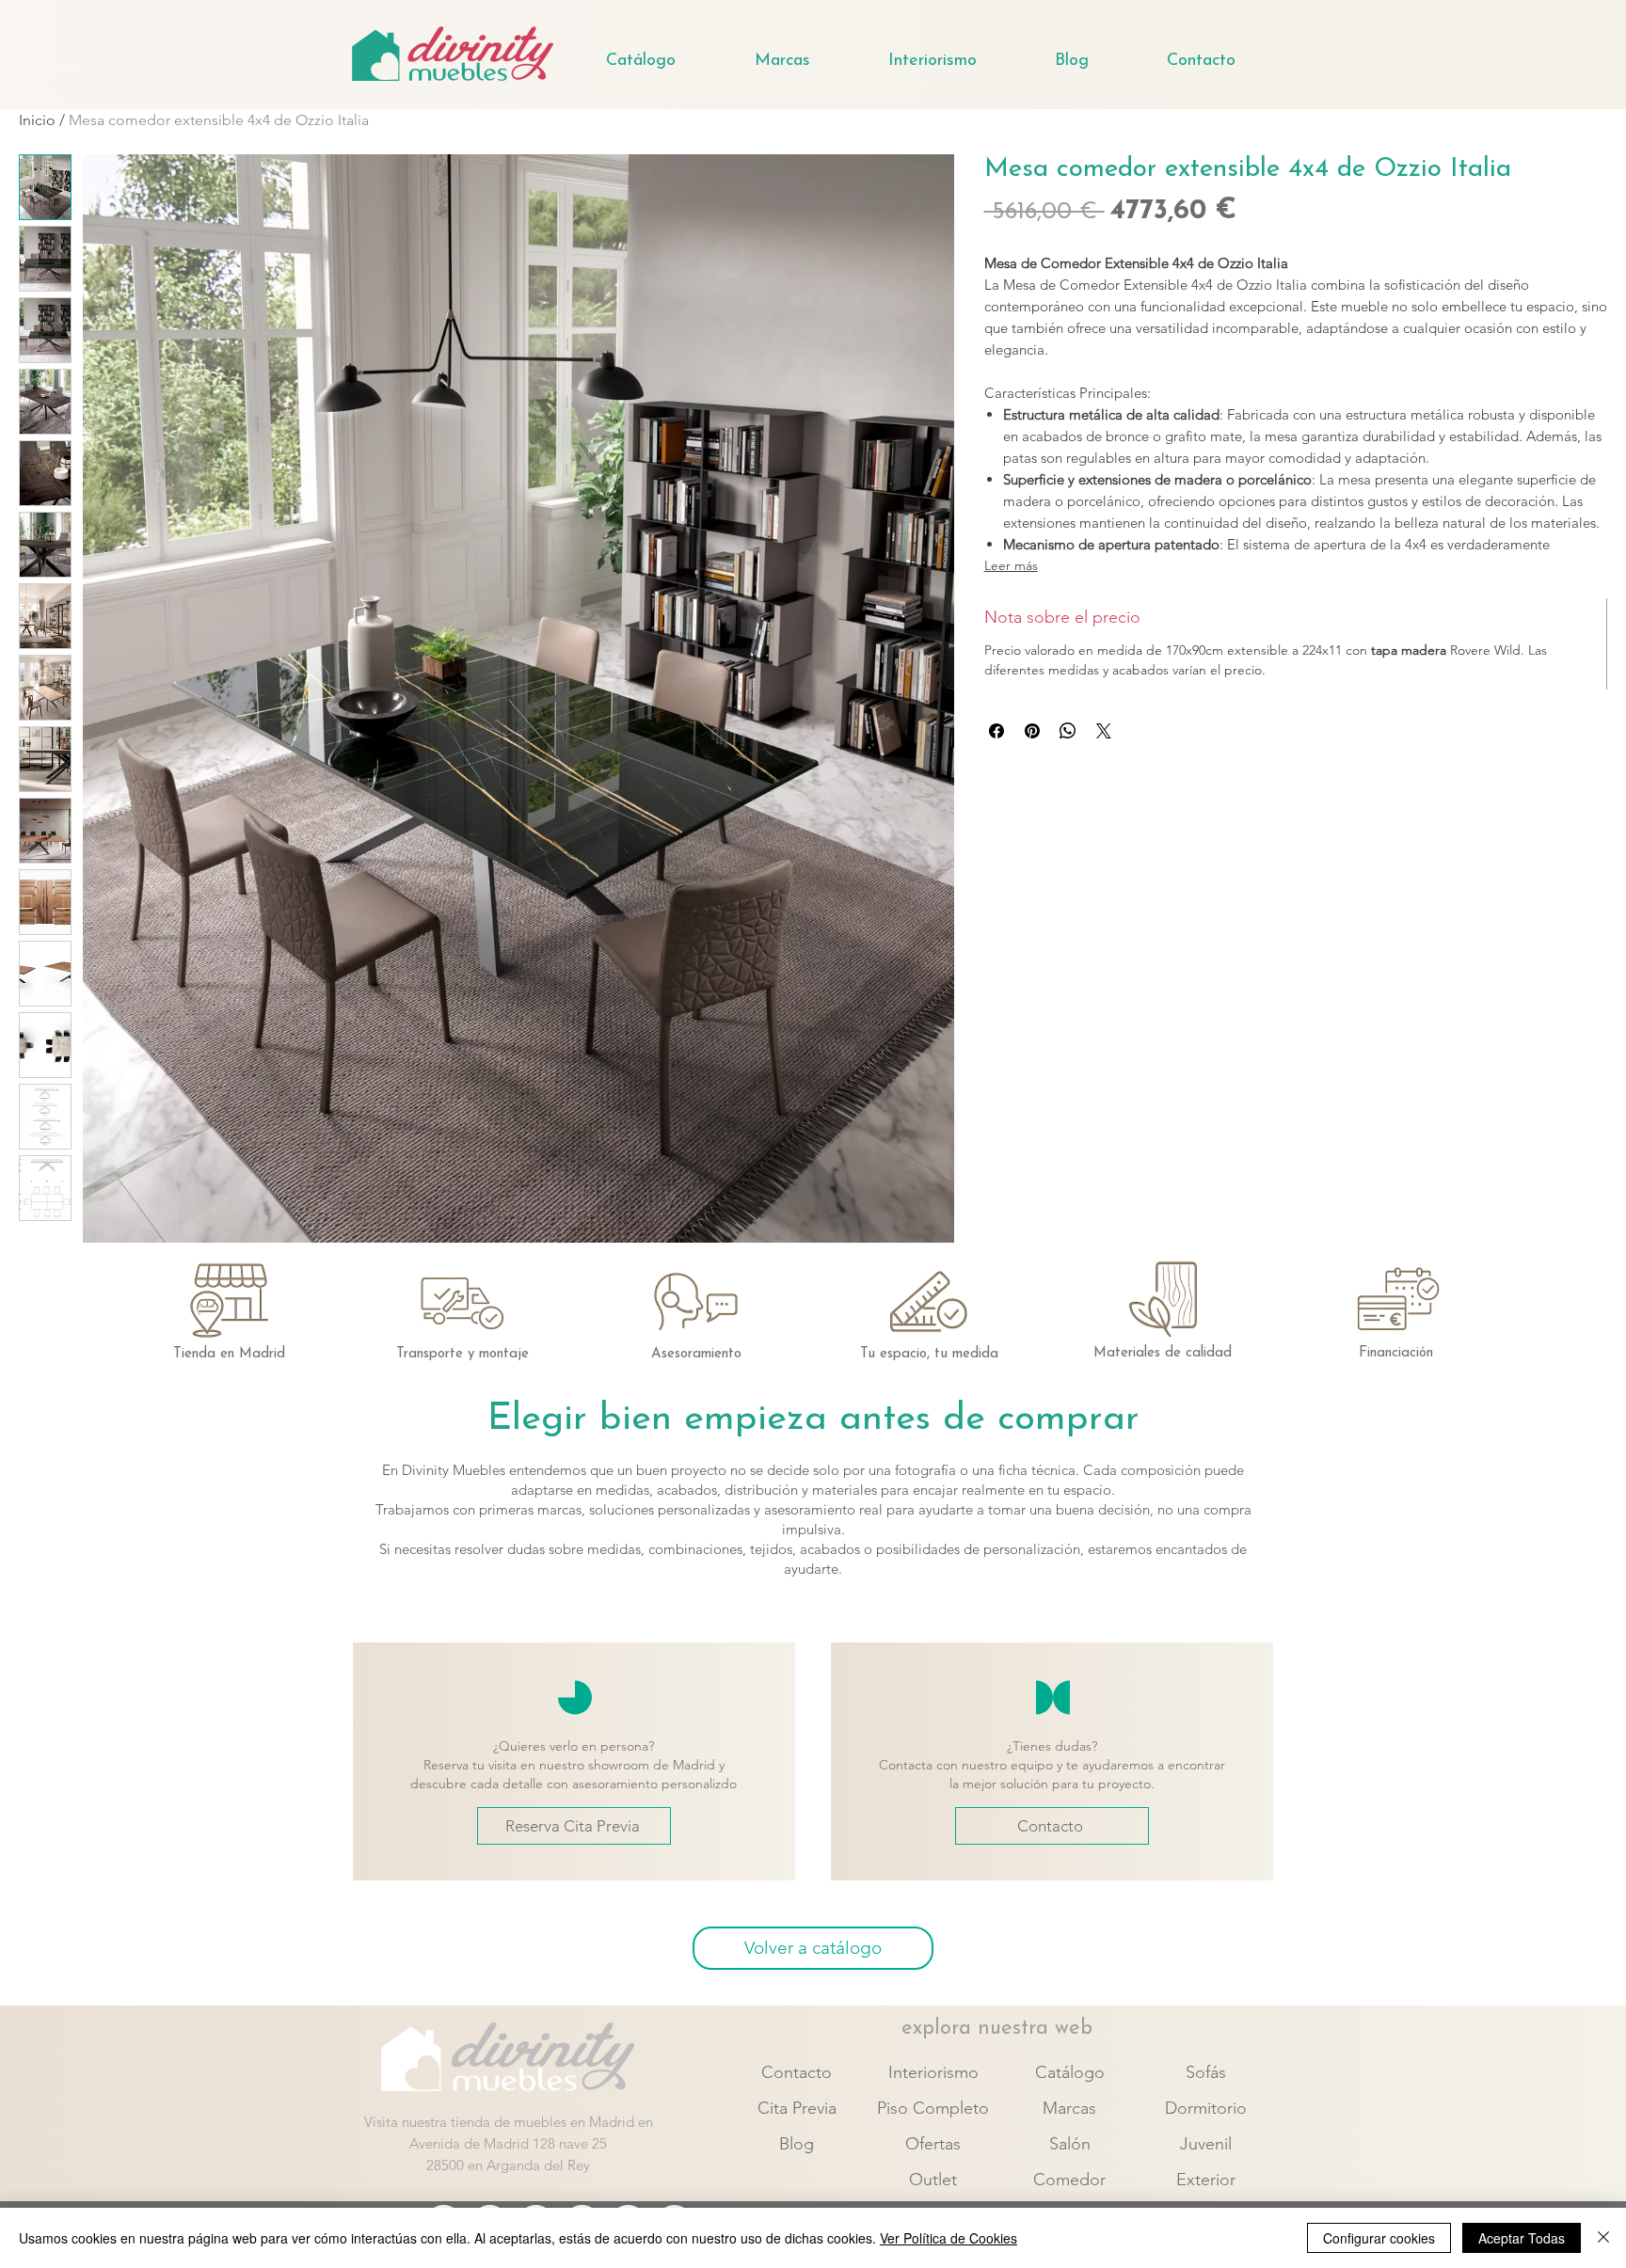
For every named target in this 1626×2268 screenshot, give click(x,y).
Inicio (37, 120)
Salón (1070, 2144)
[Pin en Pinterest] (1032, 731)
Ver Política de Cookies (948, 2238)
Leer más (1011, 565)
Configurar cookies (1379, 2238)
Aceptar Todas (1522, 2238)
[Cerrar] (1603, 2238)
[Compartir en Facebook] (996, 731)
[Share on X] (1104, 731)
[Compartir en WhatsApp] (1068, 731)
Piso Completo (933, 2108)
